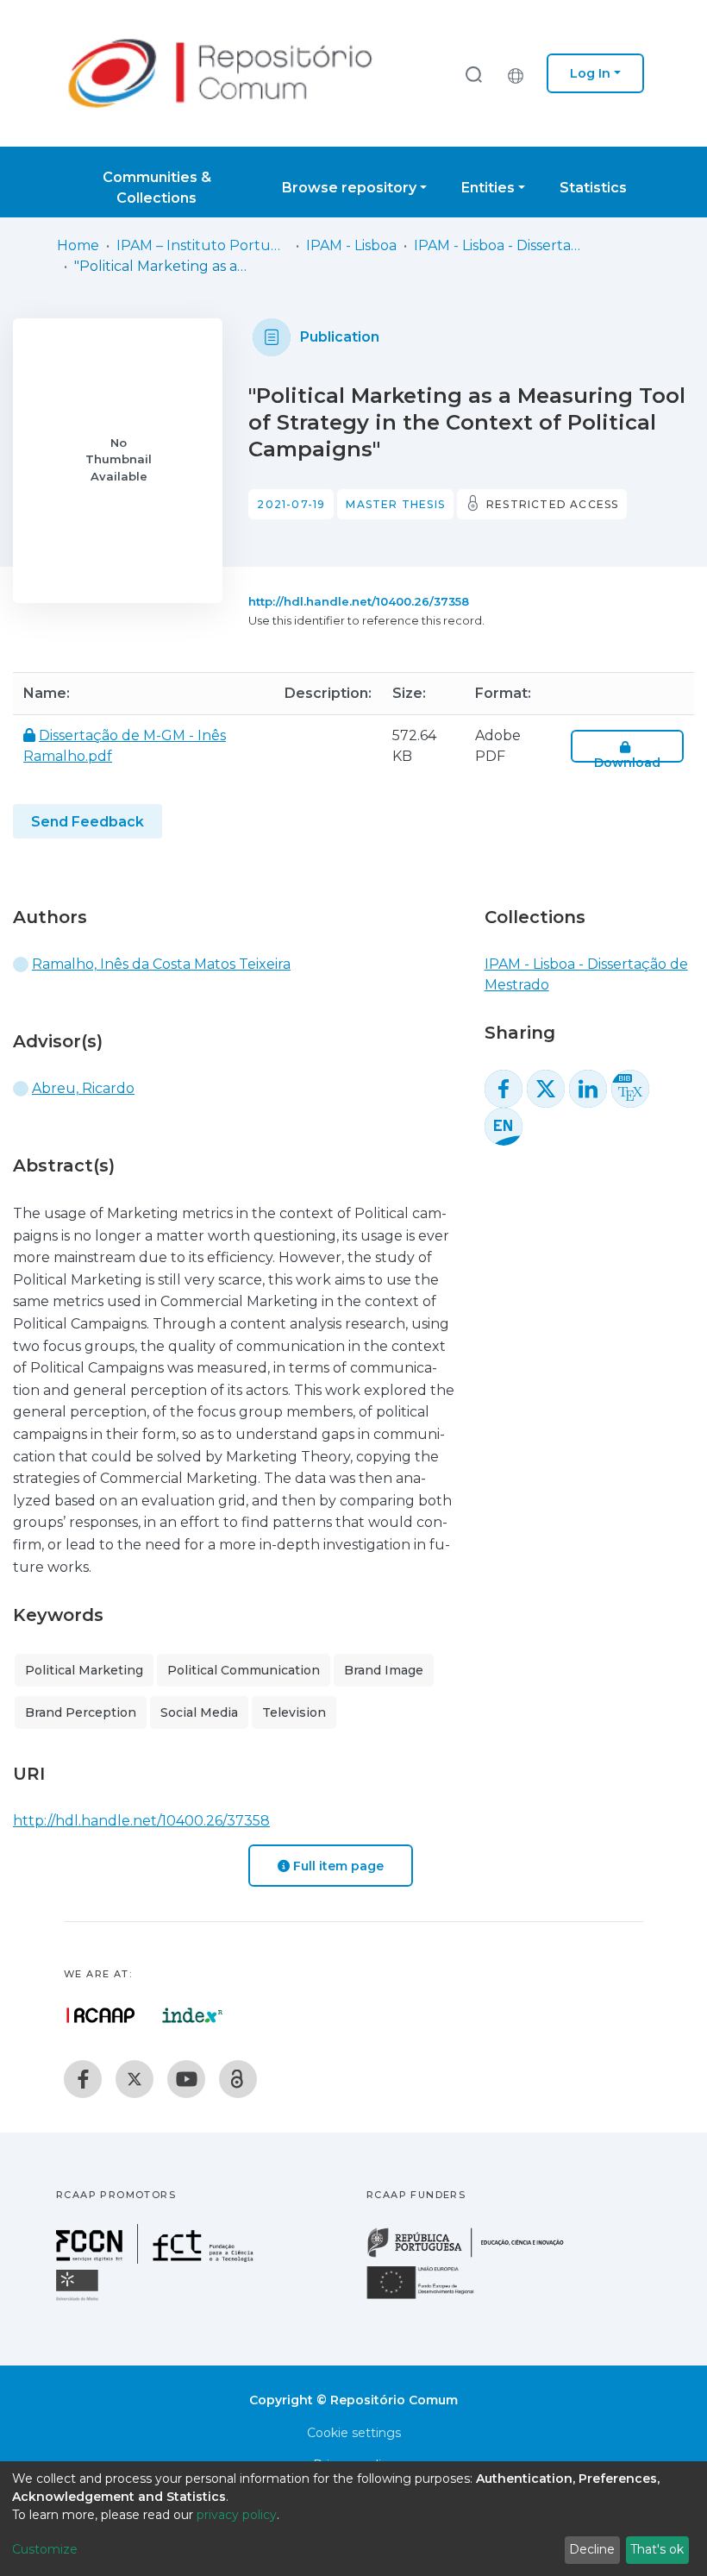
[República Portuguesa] (474, 2256)
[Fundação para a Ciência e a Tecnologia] (157, 2259)
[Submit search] (473, 74)
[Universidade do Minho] (79, 2300)
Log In (590, 73)
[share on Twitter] (546, 1089)
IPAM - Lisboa (351, 245)
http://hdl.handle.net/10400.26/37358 (359, 601)
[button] (520, 73)
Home (78, 245)
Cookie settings (354, 2433)
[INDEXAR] (193, 2015)
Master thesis (395, 504)
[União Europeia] (430, 2298)
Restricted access (552, 504)
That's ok (657, 2549)
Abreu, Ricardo (83, 1088)
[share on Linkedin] (588, 1089)
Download (627, 763)
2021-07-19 (291, 504)
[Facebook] (83, 2079)
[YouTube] (186, 2079)
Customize (45, 2549)
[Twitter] (135, 2079)
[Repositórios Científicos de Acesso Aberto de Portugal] (101, 2015)
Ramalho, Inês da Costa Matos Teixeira (161, 964)
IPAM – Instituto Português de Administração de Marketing (203, 245)
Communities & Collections (157, 188)
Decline (592, 2549)
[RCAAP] (238, 2079)
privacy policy (237, 2515)
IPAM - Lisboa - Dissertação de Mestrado (500, 245)
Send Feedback (88, 822)
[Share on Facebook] (504, 1089)
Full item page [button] (337, 1866)
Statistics (593, 188)
